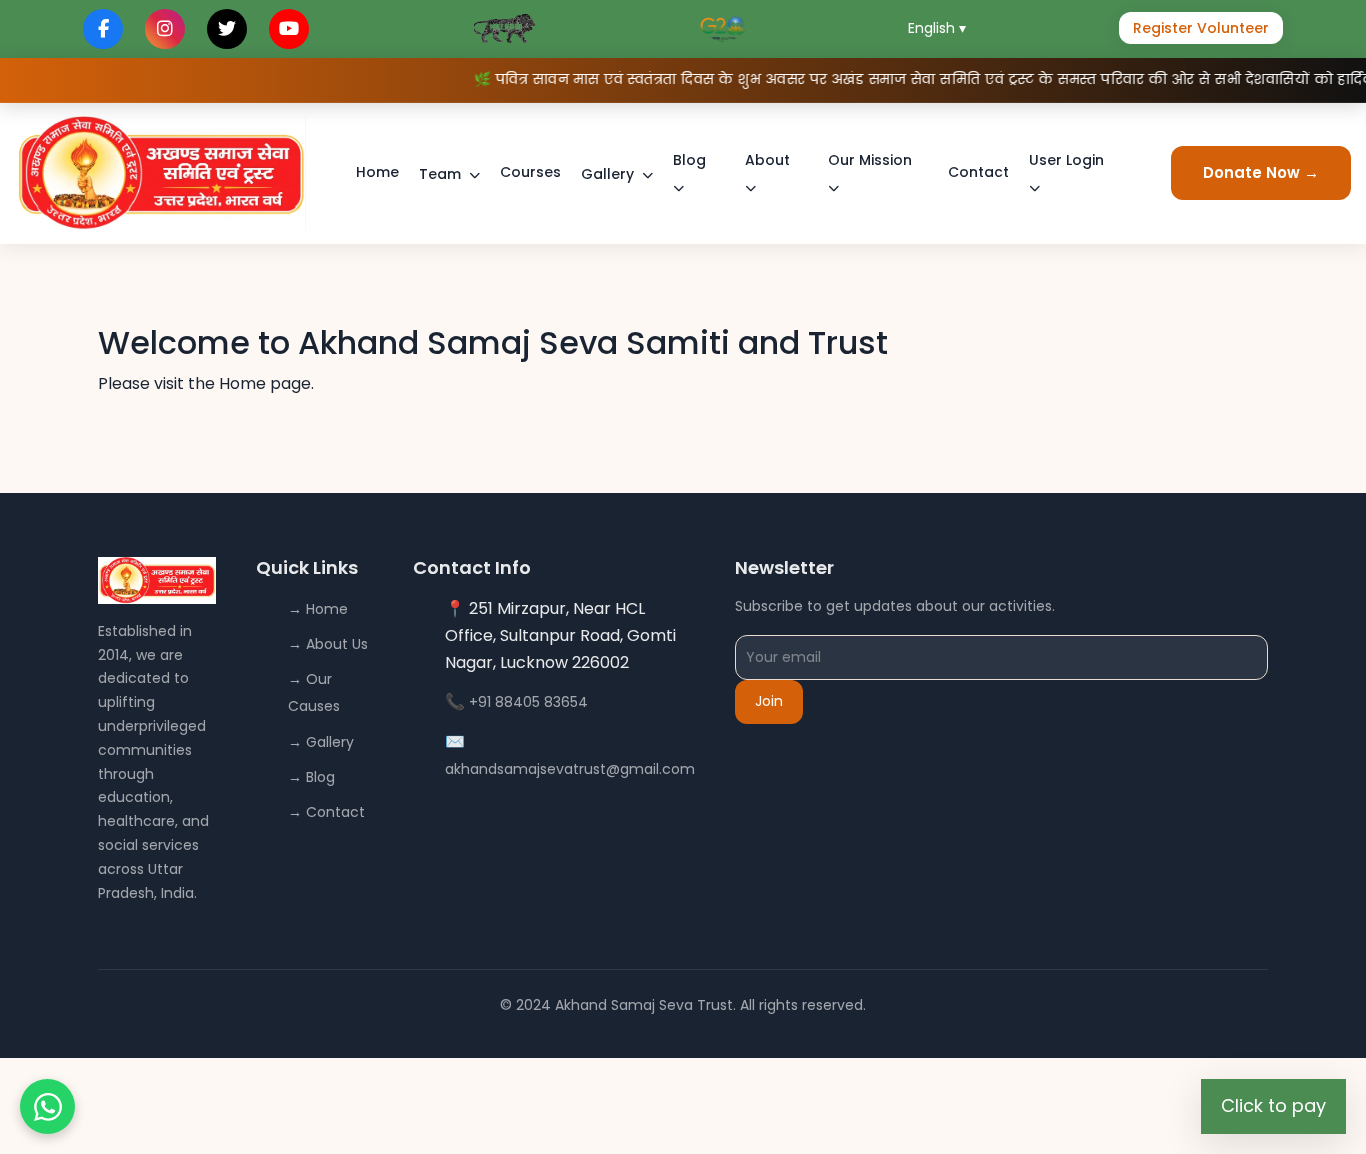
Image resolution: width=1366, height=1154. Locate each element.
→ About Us (328, 644)
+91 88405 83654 (528, 702)
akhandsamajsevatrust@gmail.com (570, 769)
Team (440, 174)
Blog (689, 160)
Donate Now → (1261, 172)
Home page (265, 383)
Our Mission (870, 160)
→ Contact (326, 812)
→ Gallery (321, 742)
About (767, 160)
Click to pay (1273, 1105)
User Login (1066, 160)
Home (377, 172)
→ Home (318, 609)
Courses (530, 172)
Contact (978, 172)
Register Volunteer (1201, 28)
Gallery (607, 174)
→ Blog (311, 777)
